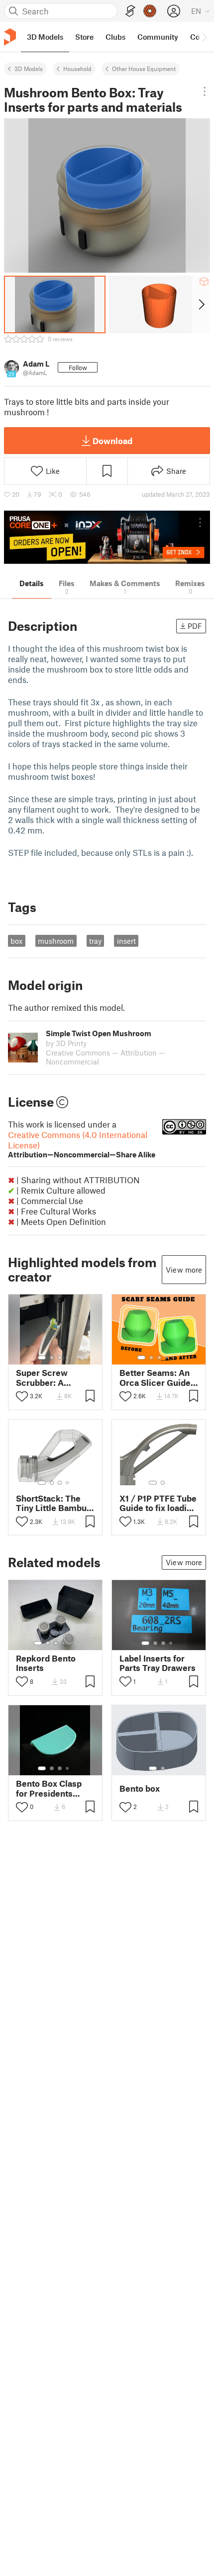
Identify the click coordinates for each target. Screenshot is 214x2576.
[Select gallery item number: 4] (68, 1358)
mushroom (56, 941)
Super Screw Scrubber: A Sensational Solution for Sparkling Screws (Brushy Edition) (51, 1377)
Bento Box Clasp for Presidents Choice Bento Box (52, 1788)
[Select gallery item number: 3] (60, 1358)
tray (95, 941)
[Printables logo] (10, 37)
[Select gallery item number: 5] (174, 1358)
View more (184, 1270)
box (16, 941)
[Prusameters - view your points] (150, 11)
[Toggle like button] (22, 1396)
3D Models (29, 69)
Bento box (140, 1788)
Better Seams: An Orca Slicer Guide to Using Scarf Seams (155, 1377)
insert (126, 941)
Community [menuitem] (158, 37)
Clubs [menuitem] (115, 37)
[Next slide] (201, 304)
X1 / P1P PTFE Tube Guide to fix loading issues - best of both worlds (158, 1503)
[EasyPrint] (130, 11)
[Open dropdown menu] (204, 91)
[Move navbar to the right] (204, 37)
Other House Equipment (144, 69)
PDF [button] (195, 626)
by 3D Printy (66, 1043)
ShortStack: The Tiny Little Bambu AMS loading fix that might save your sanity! (51, 1503)
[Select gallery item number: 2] (52, 1358)
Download (112, 441)
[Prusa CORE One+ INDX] (107, 537)
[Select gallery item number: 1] (42, 1358)
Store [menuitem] (84, 37)
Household (77, 69)
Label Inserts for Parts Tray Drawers (158, 1663)
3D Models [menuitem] (45, 37)
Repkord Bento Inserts (46, 1663)
